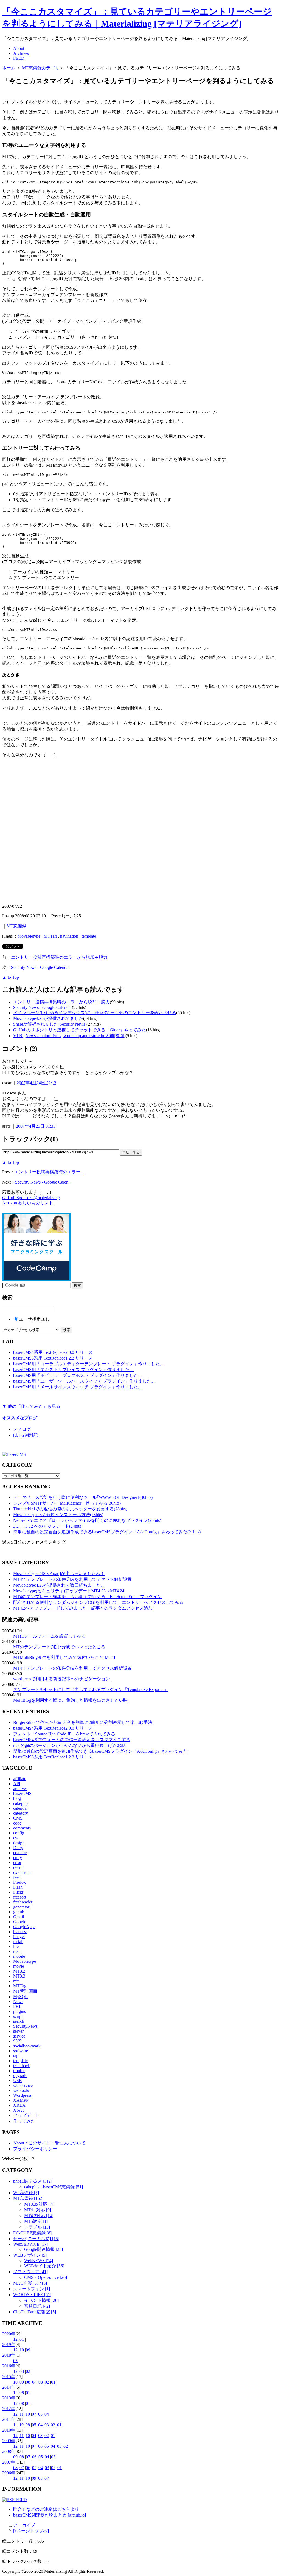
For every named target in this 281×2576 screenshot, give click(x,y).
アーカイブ (24, 2525)
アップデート (26, 2115)
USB (18, 2080)
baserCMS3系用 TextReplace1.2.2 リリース (53, 1358)
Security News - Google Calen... (43, 1182)
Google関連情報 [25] (43, 2249)
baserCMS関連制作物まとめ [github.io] (50, 2515)
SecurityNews (25, 2026)
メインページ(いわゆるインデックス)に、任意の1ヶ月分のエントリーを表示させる (95, 1013)
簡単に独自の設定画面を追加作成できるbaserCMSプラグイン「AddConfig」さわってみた (100, 1751)
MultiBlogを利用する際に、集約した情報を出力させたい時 (70, 1700)
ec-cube (20, 1853)
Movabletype (29, 936)
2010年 (9, 2430)
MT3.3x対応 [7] (39, 2204)
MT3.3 (19, 1976)
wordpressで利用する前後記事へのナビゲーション (62, 1679)
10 (22, 2350)
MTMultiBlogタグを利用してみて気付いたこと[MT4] (64, 1657)
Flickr (18, 1892)
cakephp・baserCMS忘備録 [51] (54, 2187)
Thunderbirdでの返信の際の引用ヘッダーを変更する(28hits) (70, 1509)
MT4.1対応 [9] (38, 2210)
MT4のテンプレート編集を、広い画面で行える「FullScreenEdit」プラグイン (88, 1597)
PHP (17, 2006)
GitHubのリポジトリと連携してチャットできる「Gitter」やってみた (80, 1030)
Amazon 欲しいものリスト (28, 1203)
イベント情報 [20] (41, 2300)
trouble (19, 2071)
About (19, 48)
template (89, 936)
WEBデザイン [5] (30, 2255)
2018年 (9, 2355)
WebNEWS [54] (39, 2261)
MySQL (20, 1997)
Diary (18, 1848)
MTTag (50, 936)
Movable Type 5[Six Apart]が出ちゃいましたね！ (59, 1574)
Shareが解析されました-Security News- (50, 1024)
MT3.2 (19, 1971)
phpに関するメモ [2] (33, 2181)
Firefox (19, 1882)
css (16, 1838)
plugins (19, 2011)
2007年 (9, 2462)
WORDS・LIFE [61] (32, 2295)
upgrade (20, 2076)
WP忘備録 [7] (26, 2193)
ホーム (9, 68)
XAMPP (21, 2100)
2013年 (9, 2398)
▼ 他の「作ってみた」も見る (31, 1406)
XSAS (19, 2110)
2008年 (9, 2451)
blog (17, 1798)
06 (40, 2446)
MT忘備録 (16, 926)
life (16, 1946)
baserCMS (22, 1793)
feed (17, 1877)
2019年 (9, 2344)
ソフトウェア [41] (30, 2272)
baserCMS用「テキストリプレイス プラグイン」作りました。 (73, 1370)
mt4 (16, 1981)
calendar (20, 1808)
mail (17, 1951)
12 (15, 2339)
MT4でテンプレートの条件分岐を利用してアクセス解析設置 (72, 1579)
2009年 (9, 2441)
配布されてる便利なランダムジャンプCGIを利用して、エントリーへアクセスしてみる (98, 1602)
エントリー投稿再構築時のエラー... (49, 1172)
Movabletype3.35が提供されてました (48, 1018)
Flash (18, 1887)
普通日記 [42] (37, 2306)
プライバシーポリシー (35, 2149)
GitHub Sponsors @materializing (31, 1198)
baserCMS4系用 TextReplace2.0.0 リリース (53, 1352)
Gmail (19, 1917)
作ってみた (24, 2121)
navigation (69, 936)
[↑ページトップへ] (31, 2531)
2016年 (9, 2366)
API (17, 1784)
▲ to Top (11, 977)
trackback (22, 2066)
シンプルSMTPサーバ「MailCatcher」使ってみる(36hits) (67, 1503)
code (17, 1823)
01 (22, 2339)
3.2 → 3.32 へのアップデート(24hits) (48, 1526)
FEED (19, 58)
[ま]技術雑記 (26, 1435)
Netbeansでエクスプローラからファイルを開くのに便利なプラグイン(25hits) (87, 1520)
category (21, 1813)
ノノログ (22, 1429)
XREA (19, 2105)
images (19, 1937)
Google (20, 1922)
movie (19, 1966)
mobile (19, 1956)
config (19, 1833)
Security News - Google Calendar (40, 967)
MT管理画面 (25, 1991)
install (18, 1941)
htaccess (20, 1932)
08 (28, 2382)
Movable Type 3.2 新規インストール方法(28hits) (58, 1515)
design (19, 1843)
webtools (21, 2090)
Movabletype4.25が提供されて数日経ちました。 (59, 1585)
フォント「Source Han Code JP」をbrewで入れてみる (64, 1734)
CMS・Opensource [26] (46, 2277)
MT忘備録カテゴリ (41, 68)
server (18, 2031)
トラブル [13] (37, 2227)
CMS (18, 1818)
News (18, 2001)
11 (22, 2414)
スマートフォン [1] (32, 2289)
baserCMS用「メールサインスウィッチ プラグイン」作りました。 (78, 1387)
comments (22, 1828)
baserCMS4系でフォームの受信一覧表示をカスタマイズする (72, 1740)
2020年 (9, 2334)
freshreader (23, 1902)
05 (15, 2361)
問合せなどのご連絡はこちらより (46, 2509)
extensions (22, 1872)
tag (16, 2056)
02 (28, 2371)
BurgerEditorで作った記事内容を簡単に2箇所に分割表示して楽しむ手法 (83, 1722)
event (18, 1867)
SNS (17, 2041)
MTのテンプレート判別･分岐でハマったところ (59, 1647)
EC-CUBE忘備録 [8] (32, 2233)
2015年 (9, 2377)
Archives (21, 53)
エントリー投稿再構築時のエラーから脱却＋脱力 (59, 957)
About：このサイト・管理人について (49, 2143)
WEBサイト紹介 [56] (44, 2266)
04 (34, 2382)
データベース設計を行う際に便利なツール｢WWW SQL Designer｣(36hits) (83, 1497)
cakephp (20, 1803)
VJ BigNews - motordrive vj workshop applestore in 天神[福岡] (69, 1036)
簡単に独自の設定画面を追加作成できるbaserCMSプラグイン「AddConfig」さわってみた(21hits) (107, 1532)
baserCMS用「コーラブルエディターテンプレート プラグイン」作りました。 (89, 1364)
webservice (23, 2085)
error (17, 1863)
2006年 (9, 2473)
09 (28, 2350)
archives (20, 1788)
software (21, 2051)
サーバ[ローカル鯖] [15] (36, 2239)
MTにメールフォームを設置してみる (49, 1636)
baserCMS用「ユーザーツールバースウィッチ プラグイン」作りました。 (84, 1381)
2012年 (9, 2409)
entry (18, 1858)
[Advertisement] (66, 93)
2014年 (9, 2387)
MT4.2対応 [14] (39, 2216)
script (18, 2016)
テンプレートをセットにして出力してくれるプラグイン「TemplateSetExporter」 (91, 1690)
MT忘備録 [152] (28, 2198)
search (19, 2021)
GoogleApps (24, 1927)
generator (21, 1907)
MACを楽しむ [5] (30, 2283)
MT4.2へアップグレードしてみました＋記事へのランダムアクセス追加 (83, 1608)
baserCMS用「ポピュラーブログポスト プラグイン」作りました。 (78, 1375)
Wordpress (22, 2095)
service (19, 2036)
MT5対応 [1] (36, 2221)
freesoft (20, 1897)
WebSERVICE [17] (30, 2244)
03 (22, 2371)
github (19, 1912)
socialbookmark (27, 2046)
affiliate (20, 1779)
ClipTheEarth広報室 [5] (35, 2312)
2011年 (9, 2419)
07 (34, 2414)
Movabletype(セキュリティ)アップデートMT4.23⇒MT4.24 (69, 1591)
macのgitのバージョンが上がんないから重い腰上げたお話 (69, 1745)
